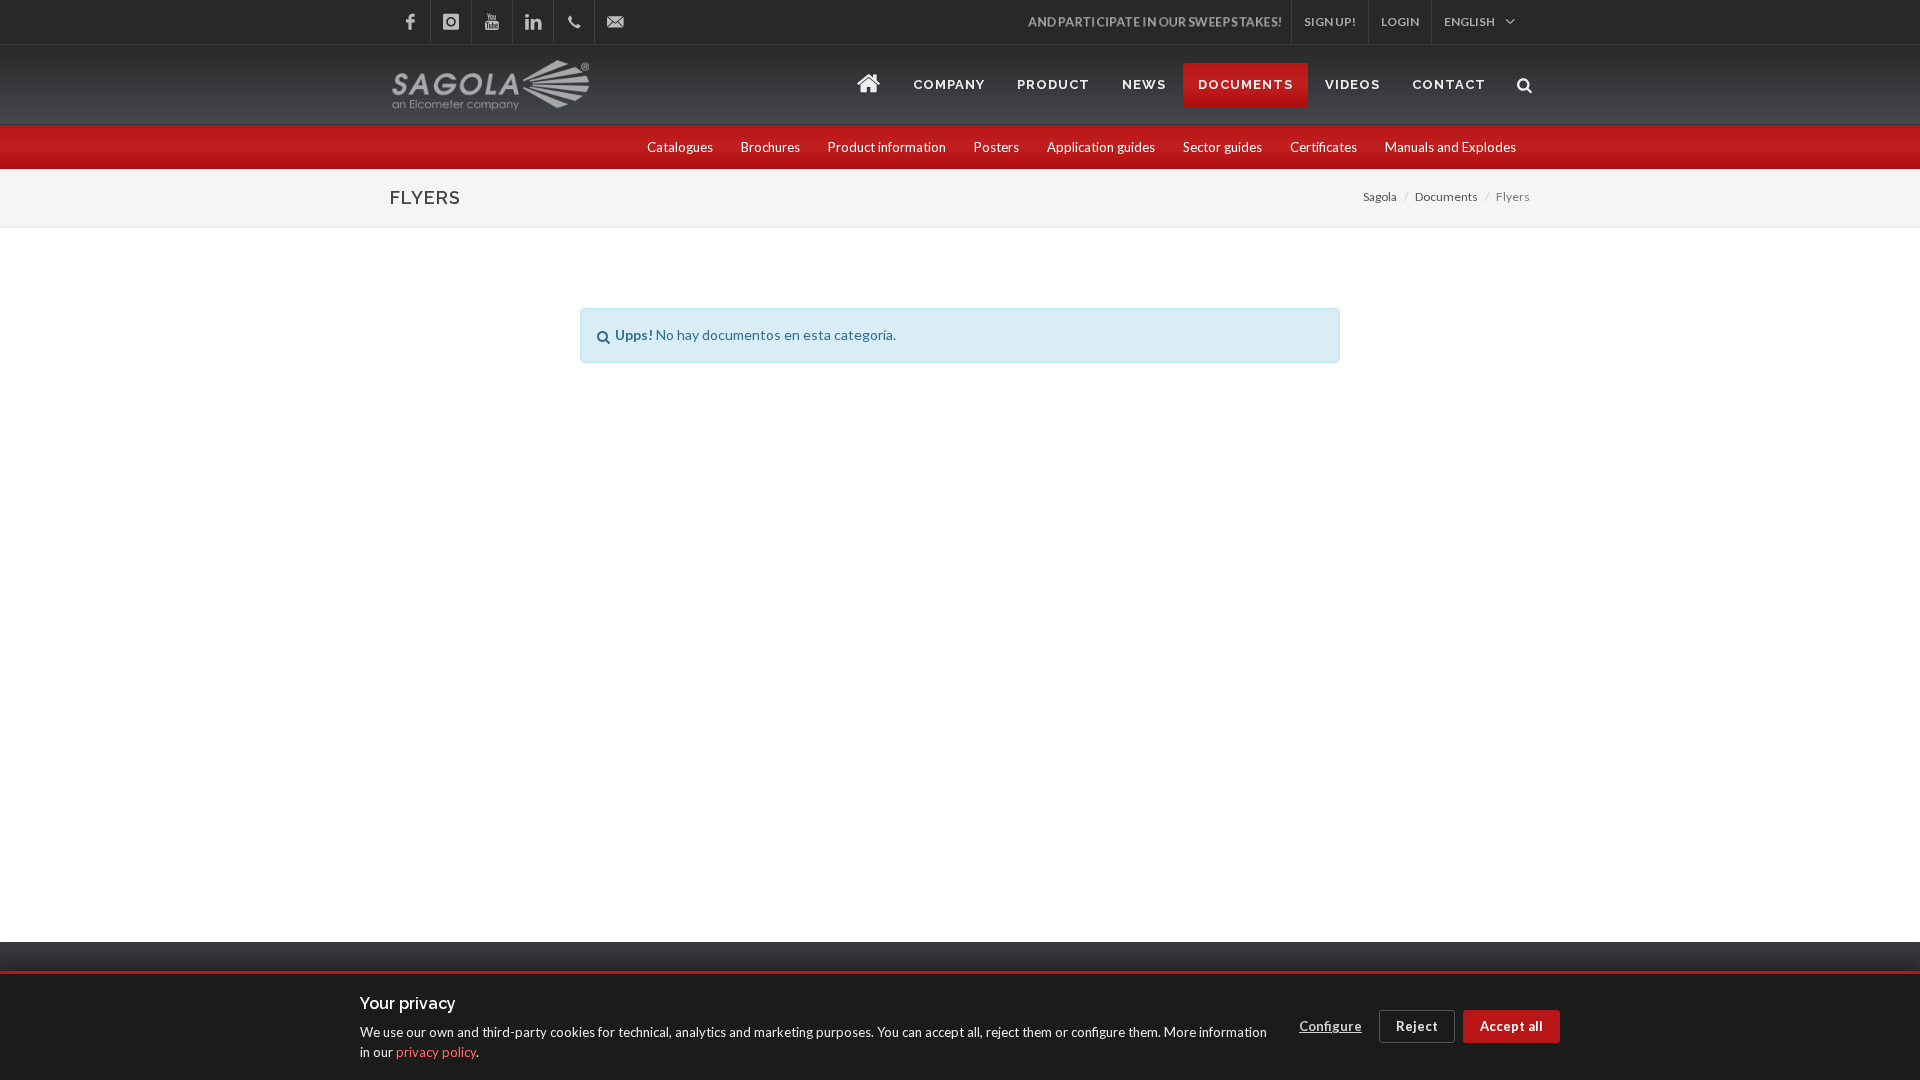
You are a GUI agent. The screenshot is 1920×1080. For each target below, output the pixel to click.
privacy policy (436, 1052)
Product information (887, 147)
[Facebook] (410, 22)
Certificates (1323, 147)
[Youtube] (492, 22)
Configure (1330, 1026)
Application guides (1101, 147)
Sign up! (1330, 21)
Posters (996, 147)
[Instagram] (451, 22)
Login (1400, 21)
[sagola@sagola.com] (615, 22)
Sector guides (1222, 147)
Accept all (1511, 1026)
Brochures (770, 147)
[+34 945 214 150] (574, 22)
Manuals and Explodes (1450, 147)
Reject (1417, 1026)
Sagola (1380, 196)
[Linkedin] (533, 22)
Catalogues (680, 147)
